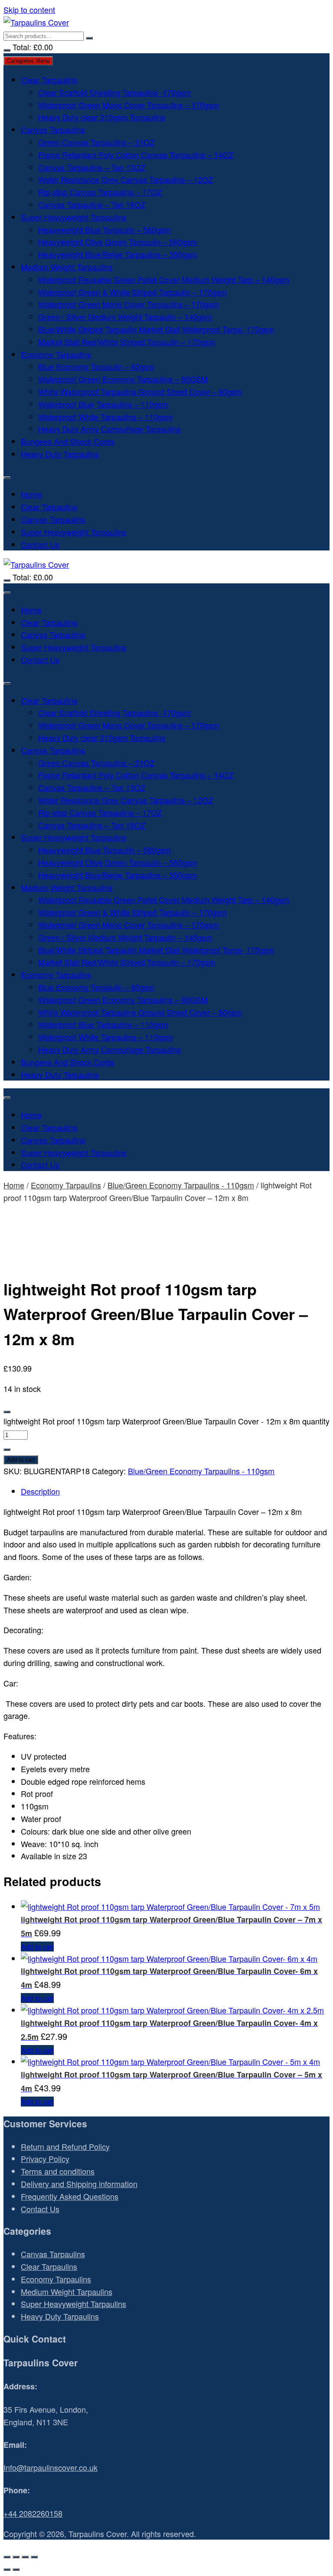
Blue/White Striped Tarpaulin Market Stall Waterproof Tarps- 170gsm (156, 329)
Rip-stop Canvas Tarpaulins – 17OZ (100, 192)
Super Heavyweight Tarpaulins (73, 217)
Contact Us (40, 544)
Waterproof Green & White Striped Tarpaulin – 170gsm (132, 292)
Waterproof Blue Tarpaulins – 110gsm (103, 404)
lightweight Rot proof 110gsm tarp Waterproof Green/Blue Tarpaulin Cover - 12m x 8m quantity (166, 1421)
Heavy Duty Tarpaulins (60, 454)
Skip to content (29, 10)
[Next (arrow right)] (16, 2570)
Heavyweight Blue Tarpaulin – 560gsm (104, 230)
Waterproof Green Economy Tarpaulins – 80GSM (123, 379)
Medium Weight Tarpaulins (67, 267)
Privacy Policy (45, 2159)
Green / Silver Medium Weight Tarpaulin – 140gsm (125, 317)
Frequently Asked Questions (70, 2196)
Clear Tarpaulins (49, 80)
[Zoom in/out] (7, 2557)
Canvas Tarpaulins (53, 129)
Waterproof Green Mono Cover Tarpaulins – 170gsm (129, 105)
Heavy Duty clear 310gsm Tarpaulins (102, 117)
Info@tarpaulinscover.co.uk (51, 2467)
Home (31, 494)
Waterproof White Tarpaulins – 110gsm (105, 417)
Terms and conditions (58, 2171)
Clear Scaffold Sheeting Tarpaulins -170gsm (114, 92)
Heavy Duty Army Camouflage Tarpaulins (109, 429)
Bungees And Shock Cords (68, 441)
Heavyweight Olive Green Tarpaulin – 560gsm (118, 242)
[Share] (25, 2557)
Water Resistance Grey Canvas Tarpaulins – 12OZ (126, 179)
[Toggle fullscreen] (16, 2557)
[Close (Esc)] (34, 2557)
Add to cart (21, 1460)
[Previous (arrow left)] (7, 2570)
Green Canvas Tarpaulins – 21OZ (96, 142)
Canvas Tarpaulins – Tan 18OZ (92, 204)
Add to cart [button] (37, 1947)
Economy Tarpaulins (56, 354)
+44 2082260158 (33, 2513)
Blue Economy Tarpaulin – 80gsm (96, 366)
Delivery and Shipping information (79, 2184)
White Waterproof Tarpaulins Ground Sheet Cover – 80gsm (140, 392)
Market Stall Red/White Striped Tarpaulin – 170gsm (127, 342)
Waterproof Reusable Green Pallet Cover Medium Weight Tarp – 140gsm (164, 279)
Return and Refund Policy (65, 2146)
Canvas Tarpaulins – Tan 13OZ (92, 167)
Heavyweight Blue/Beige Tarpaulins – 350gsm (118, 254)
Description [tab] (40, 1491)
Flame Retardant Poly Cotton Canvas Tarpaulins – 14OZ (136, 155)
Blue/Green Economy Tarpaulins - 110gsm (181, 1185)
